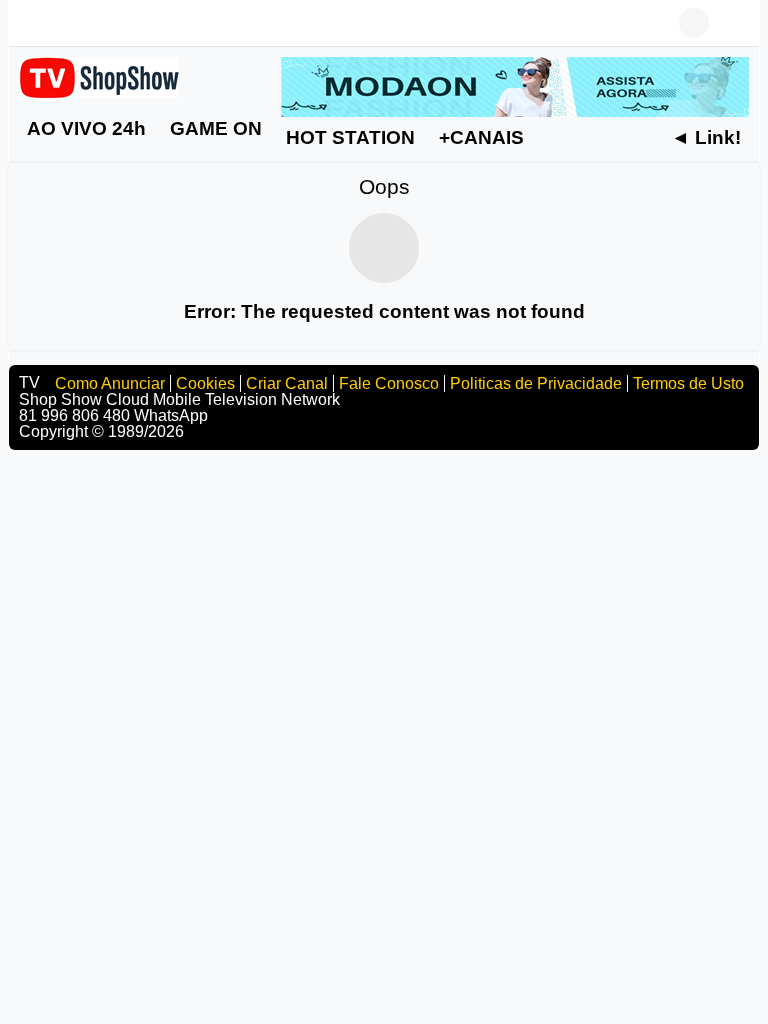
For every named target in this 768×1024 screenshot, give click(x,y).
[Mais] (569, 137)
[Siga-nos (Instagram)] (89, 23)
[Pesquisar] (734, 23)
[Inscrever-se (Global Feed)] (119, 23)
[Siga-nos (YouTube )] (59, 23)
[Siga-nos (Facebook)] (29, 23)
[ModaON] (515, 85)
